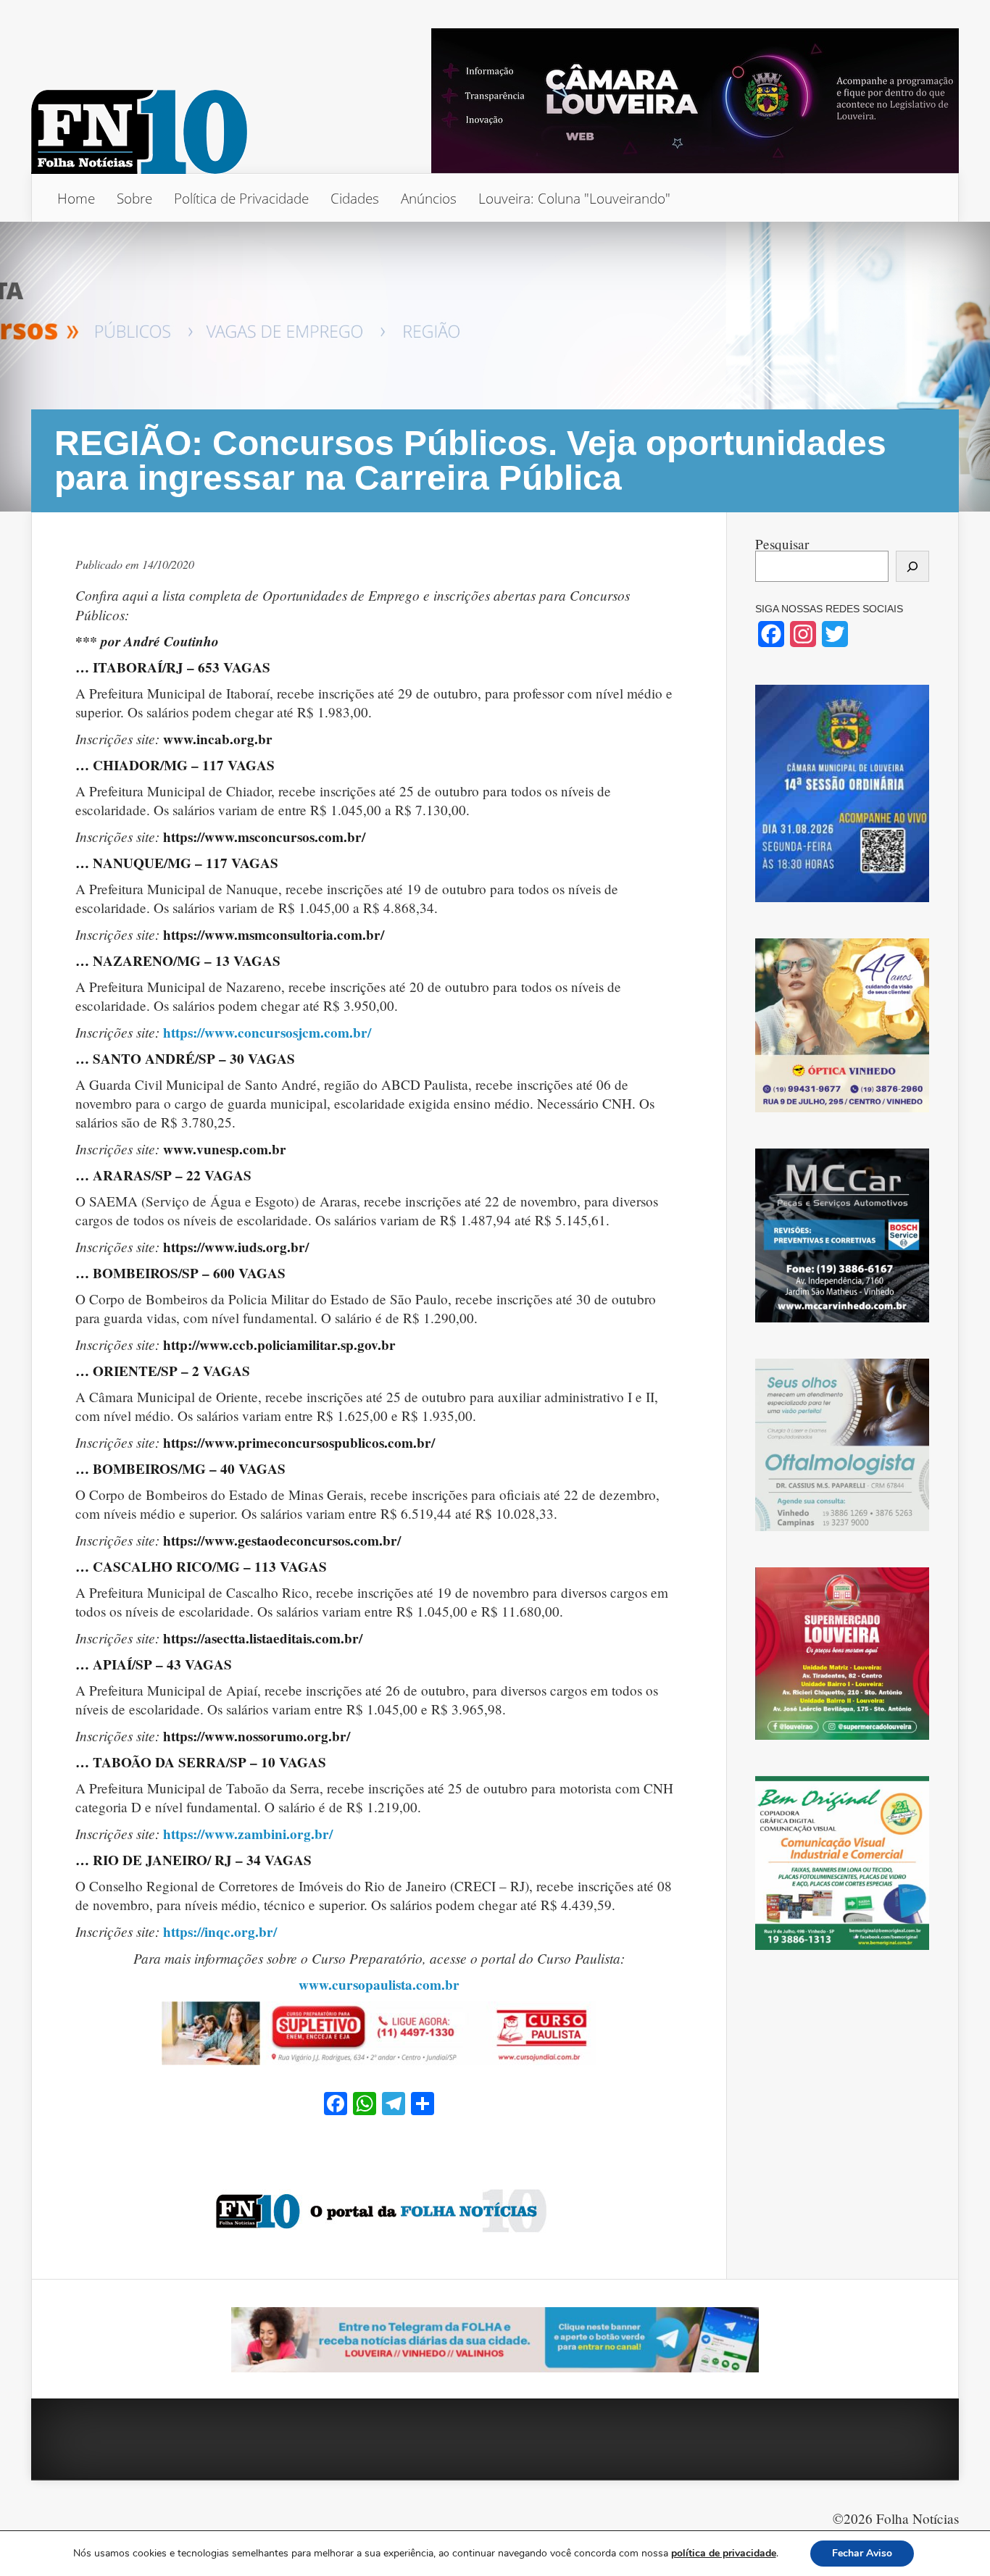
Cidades (355, 198)
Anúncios (429, 198)
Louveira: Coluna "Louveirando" (574, 198)
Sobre (134, 198)
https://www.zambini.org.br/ (248, 1834)
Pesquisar (782, 544)
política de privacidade (724, 2553)
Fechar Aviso (862, 2553)
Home (76, 198)
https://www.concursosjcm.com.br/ (267, 1033)
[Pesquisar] (912, 566)
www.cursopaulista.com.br (379, 1985)
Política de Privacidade (241, 198)
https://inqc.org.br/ (220, 1932)
